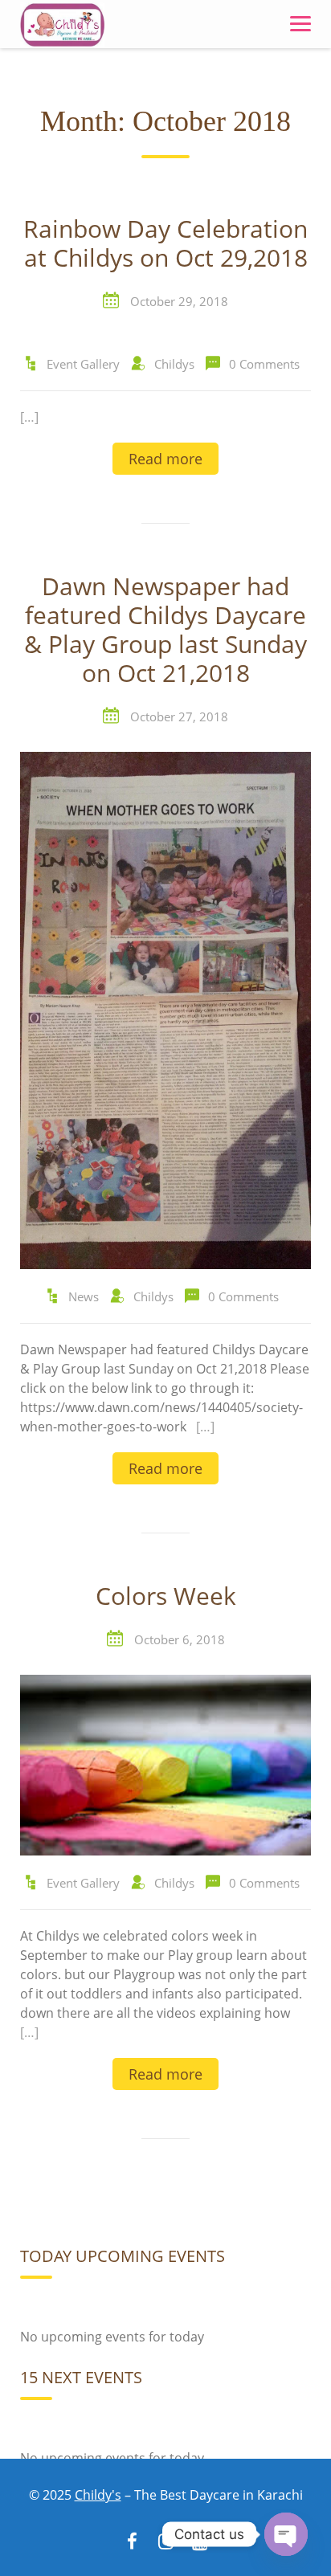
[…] (29, 417)
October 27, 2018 (179, 716)
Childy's (98, 2495)
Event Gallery (83, 364)
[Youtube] (199, 2543)
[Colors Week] (165, 1764)
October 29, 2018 (179, 301)
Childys (174, 364)
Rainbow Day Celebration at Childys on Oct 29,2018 (165, 244)
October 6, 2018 (180, 1639)
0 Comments (264, 364)
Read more (165, 459)
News (84, 1296)
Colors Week (166, 1597)
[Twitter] (165, 2543)
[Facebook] (132, 2543)
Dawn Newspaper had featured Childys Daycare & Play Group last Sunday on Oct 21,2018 (165, 631)
